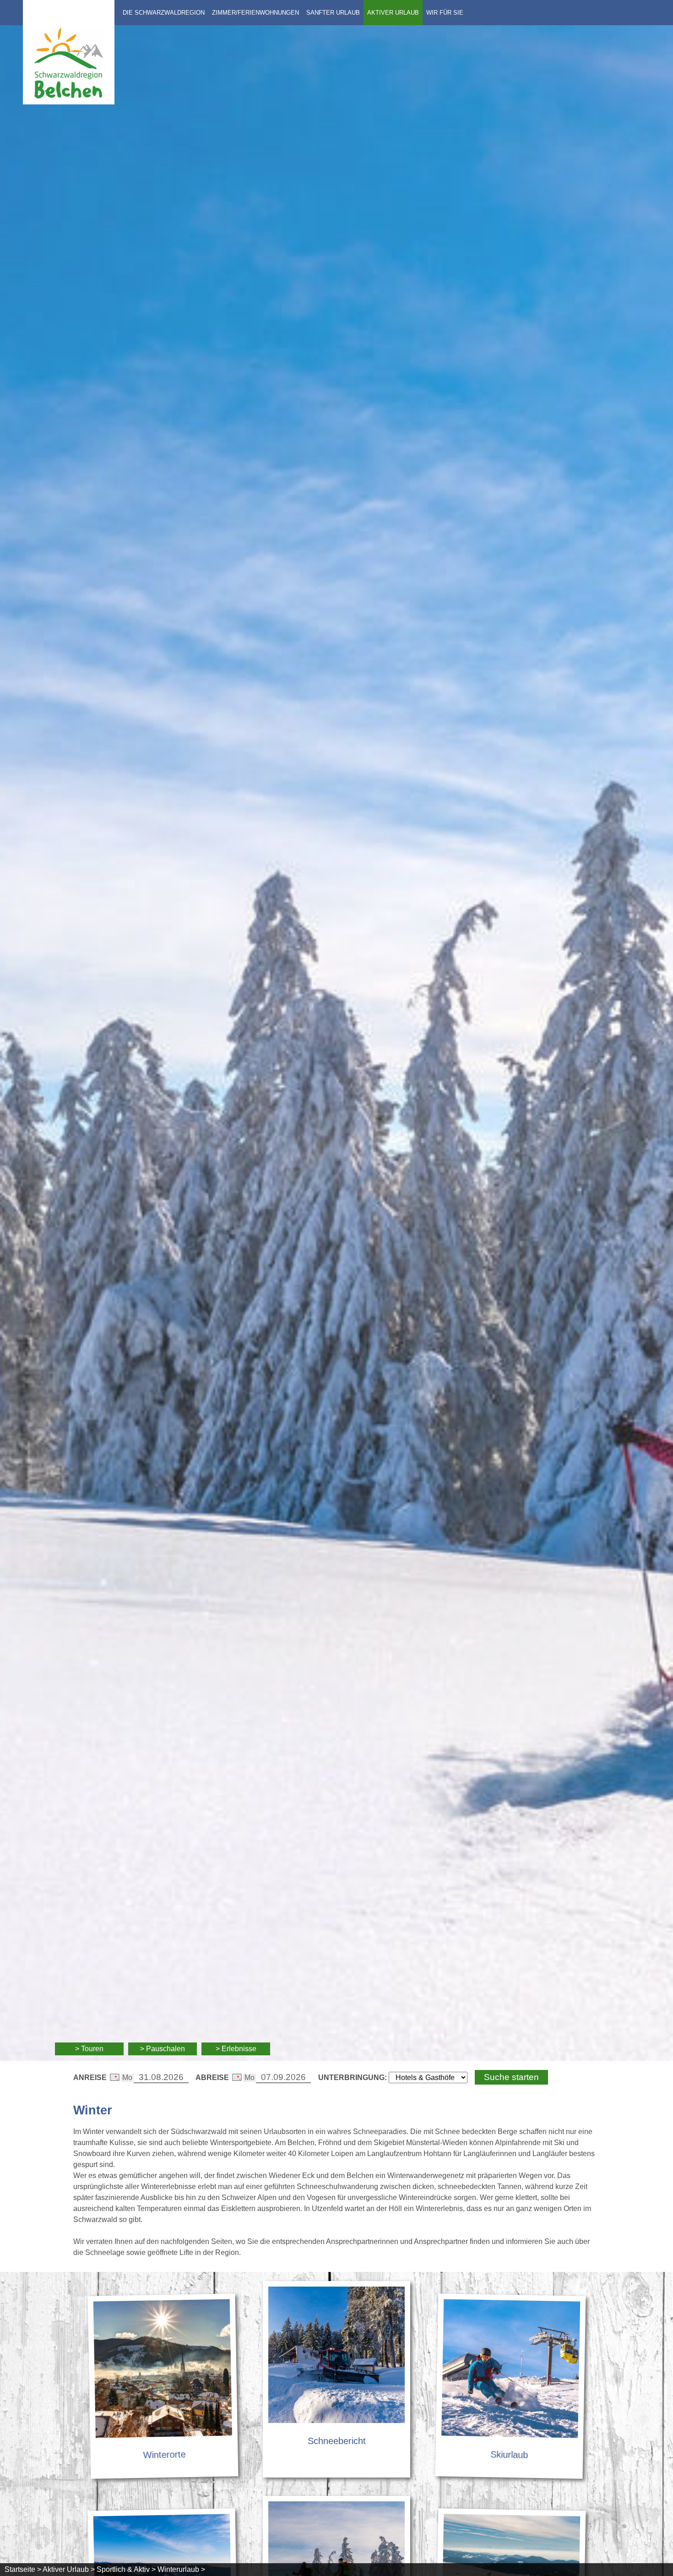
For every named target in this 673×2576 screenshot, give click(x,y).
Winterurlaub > (181, 2569)
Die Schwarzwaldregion (164, 13)
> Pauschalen (163, 2049)
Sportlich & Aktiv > (126, 2569)
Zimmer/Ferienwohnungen (255, 13)
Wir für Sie (445, 13)
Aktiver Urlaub (393, 13)
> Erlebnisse (236, 2049)
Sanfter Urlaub (333, 13)
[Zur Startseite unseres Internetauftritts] (69, 102)
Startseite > (23, 2569)
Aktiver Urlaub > (69, 2569)
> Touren (89, 2049)
